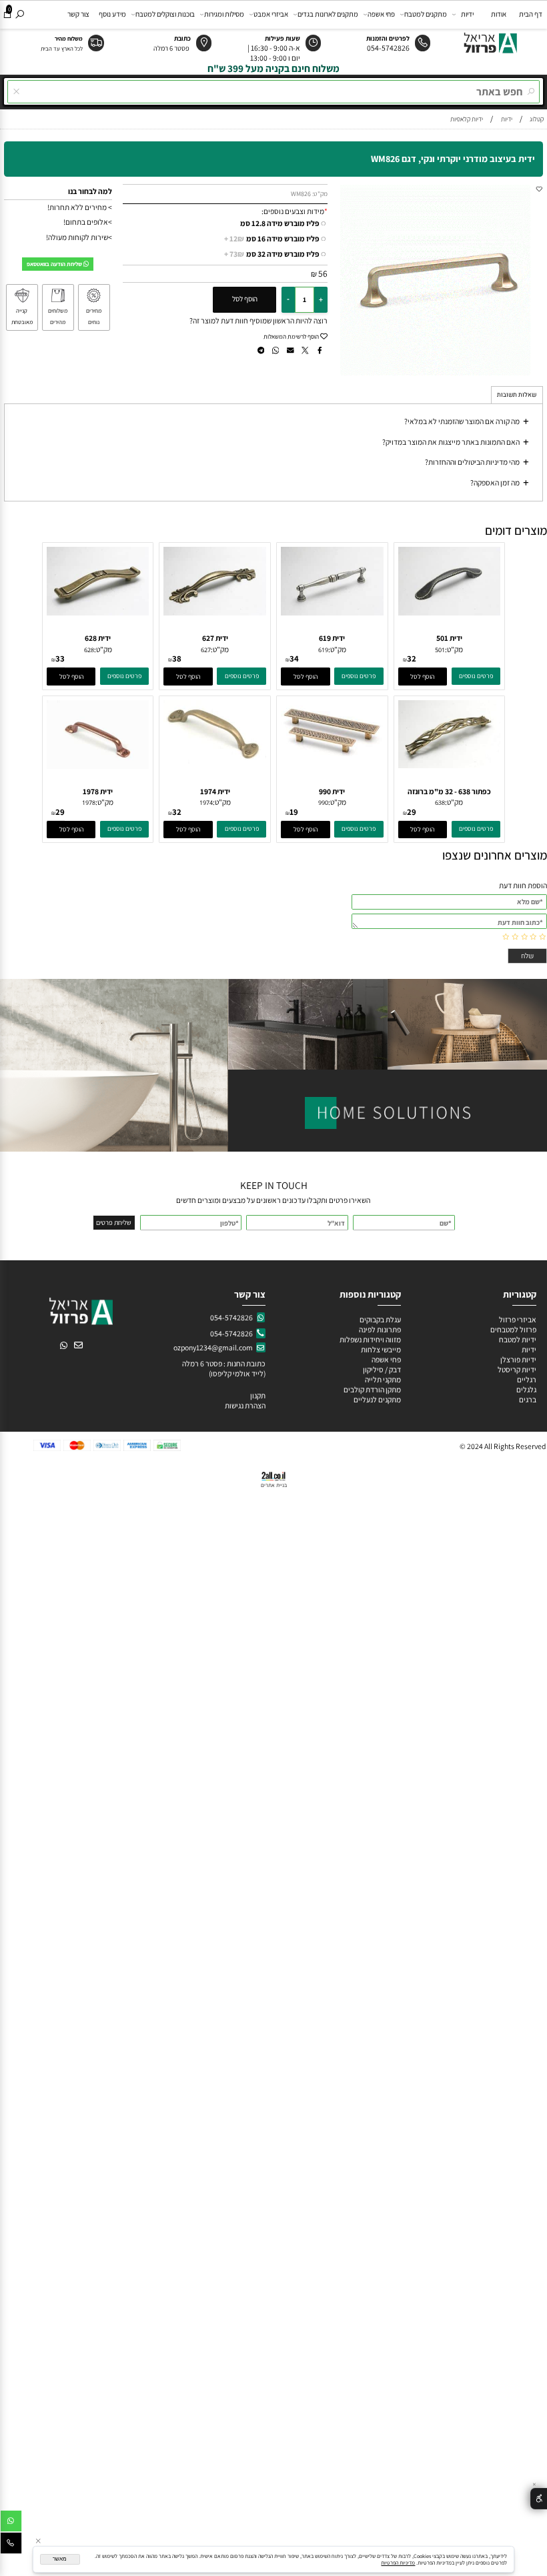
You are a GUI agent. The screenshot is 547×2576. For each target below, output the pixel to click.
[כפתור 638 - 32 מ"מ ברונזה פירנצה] (450, 765)
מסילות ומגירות (224, 14)
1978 (89, 803)
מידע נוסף (112, 14)
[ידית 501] (450, 612)
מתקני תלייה (383, 1379)
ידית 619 (332, 638)
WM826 (301, 194)
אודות (499, 14)
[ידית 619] (332, 612)
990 (323, 803)
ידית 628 (98, 638)
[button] (423, 677)
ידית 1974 (215, 791)
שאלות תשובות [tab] (517, 395)
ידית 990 (332, 791)
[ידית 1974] (215, 761)
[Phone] (11, 2545)
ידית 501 (449, 638)
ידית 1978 (98, 791)
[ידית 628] (98, 612)
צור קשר (78, 14)
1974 (206, 803)
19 (294, 812)
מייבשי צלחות (380, 1349)
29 (412, 812)
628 (89, 650)
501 (440, 650)
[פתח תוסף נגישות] (539, 2499)
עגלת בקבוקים (380, 1319)
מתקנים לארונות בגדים (328, 14)
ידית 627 (215, 638)
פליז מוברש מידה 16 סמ (271, 238)
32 (412, 659)
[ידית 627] (215, 612)
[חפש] (19, 14)
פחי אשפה (381, 14)
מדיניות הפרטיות (398, 2563)
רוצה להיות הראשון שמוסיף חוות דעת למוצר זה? (258, 320)
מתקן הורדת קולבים (372, 1389)
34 (294, 659)
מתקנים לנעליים (377, 1399)
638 (440, 803)
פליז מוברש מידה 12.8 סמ (280, 223)
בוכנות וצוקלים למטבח (165, 14)
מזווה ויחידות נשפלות (370, 1339)
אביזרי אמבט (271, 14)
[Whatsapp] (11, 2523)
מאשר (60, 2559)
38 (177, 659)
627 (206, 650)
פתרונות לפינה (379, 1329)
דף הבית (531, 14)
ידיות (467, 14)
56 (323, 273)
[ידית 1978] (98, 766)
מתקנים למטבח (426, 14)
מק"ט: (320, 194)
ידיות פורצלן (518, 1359)
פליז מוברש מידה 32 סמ (271, 254)
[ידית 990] (332, 753)
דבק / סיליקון (381, 1369)
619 (323, 650)
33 (60, 659)
